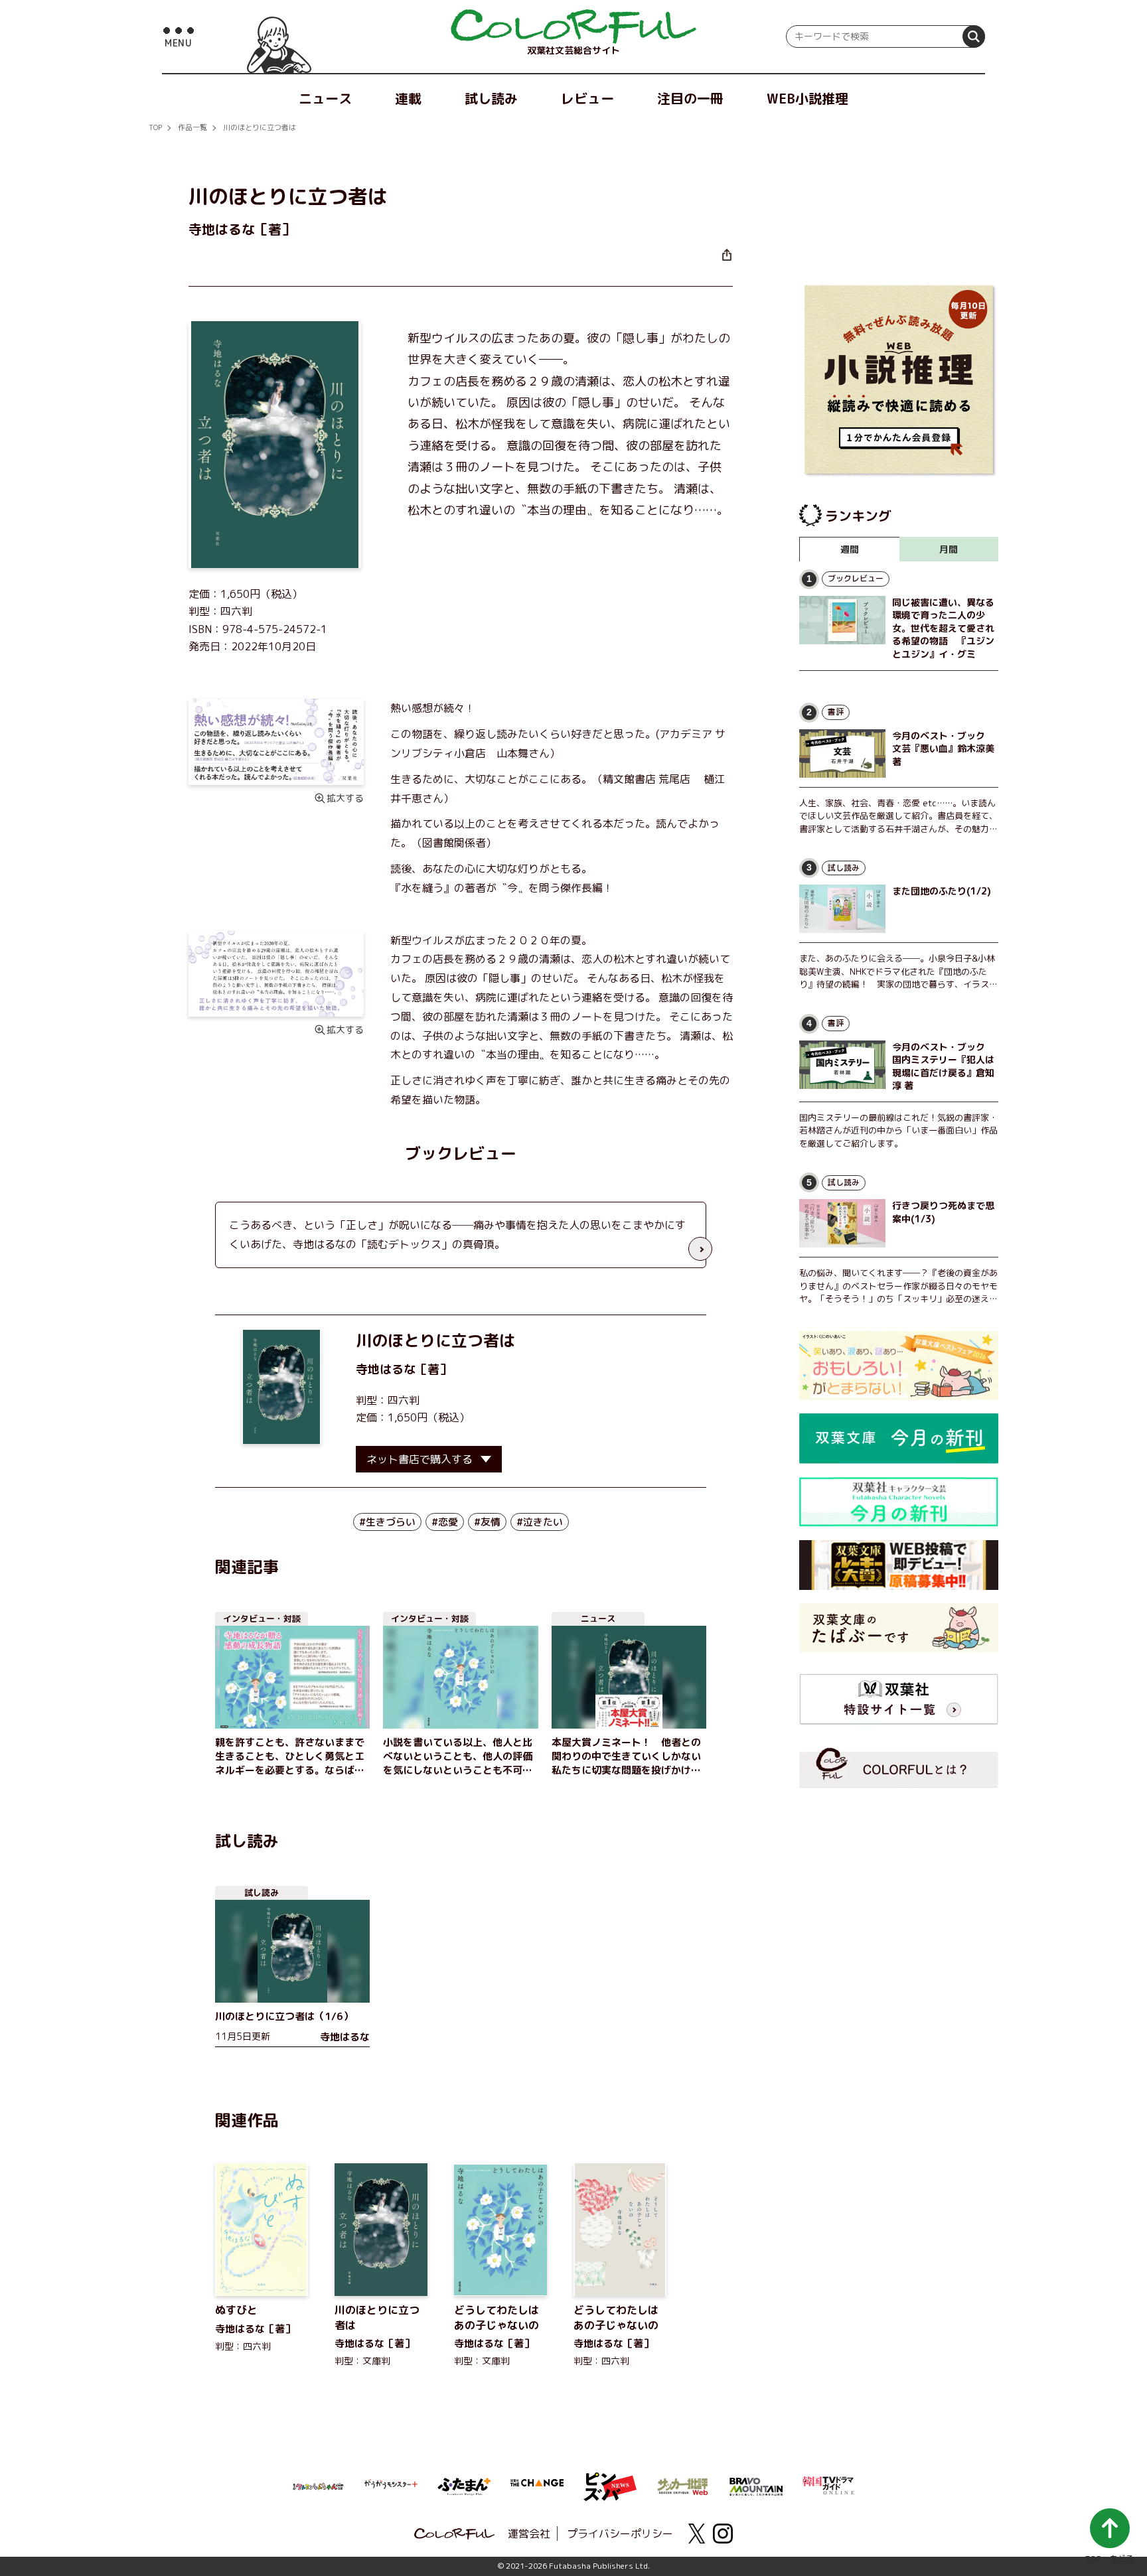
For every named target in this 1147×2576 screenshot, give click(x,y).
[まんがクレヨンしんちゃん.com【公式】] (318, 2485)
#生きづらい (387, 1522)
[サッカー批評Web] (683, 2484)
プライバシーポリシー (620, 2534)
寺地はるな (386, 1369)
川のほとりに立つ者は (260, 127)
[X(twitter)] (696, 2534)
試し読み (491, 98)
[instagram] (723, 2534)
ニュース (325, 98)
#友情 (487, 1522)
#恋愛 (445, 1522)
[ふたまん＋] (464, 2485)
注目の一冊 (690, 98)
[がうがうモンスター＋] (391, 2486)
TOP (155, 127)
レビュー (587, 98)
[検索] (974, 36)
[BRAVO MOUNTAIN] (756, 2485)
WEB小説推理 (807, 98)
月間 (949, 549)
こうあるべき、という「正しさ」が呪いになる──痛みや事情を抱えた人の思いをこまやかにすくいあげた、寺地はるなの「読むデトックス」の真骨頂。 (457, 1235)
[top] (573, 27)
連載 (408, 98)
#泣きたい (540, 1522)
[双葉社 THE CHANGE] (537, 2486)
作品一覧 (192, 127)
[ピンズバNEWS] (610, 2480)
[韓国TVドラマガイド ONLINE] (829, 2484)
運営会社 (529, 2534)
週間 (850, 549)
